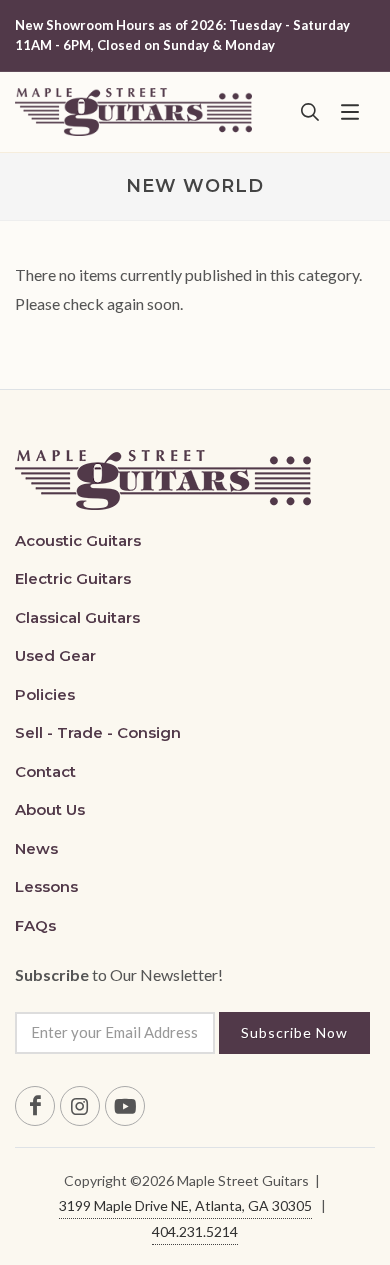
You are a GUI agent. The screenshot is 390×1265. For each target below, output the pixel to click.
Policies (45, 694)
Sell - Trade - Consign (98, 732)
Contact (45, 771)
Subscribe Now (294, 1032)
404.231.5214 (195, 1231)
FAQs (35, 925)
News (36, 848)
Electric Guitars (73, 578)
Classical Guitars (77, 617)
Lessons (46, 886)
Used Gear (55, 655)
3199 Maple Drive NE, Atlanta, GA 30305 (185, 1205)
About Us (50, 809)
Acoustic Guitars (78, 540)
